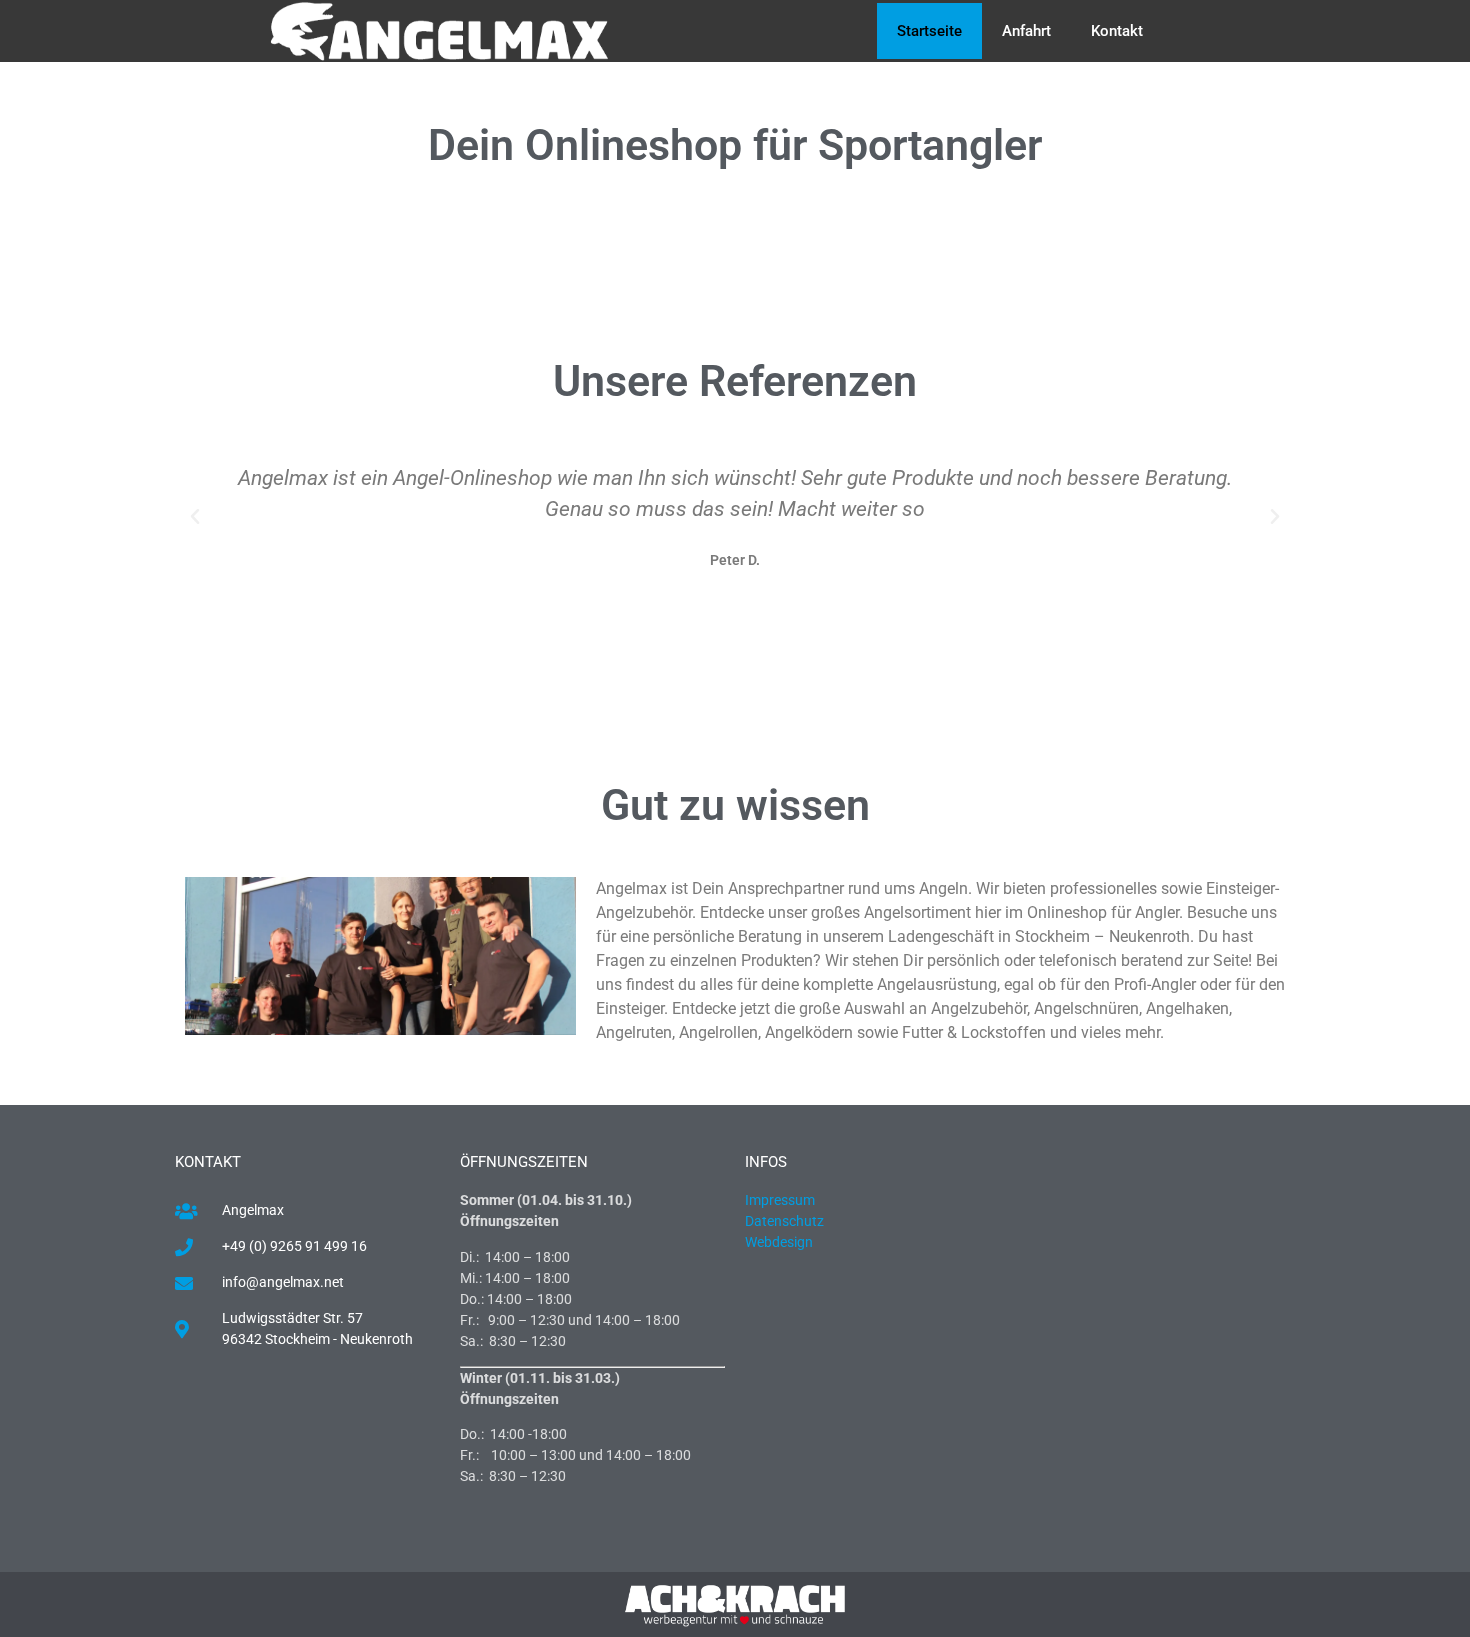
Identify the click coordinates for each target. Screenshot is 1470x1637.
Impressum (780, 1200)
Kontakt (1117, 31)
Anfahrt (1026, 31)
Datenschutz (784, 1221)
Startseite (929, 31)
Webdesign (780, 1242)
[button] (195, 517)
